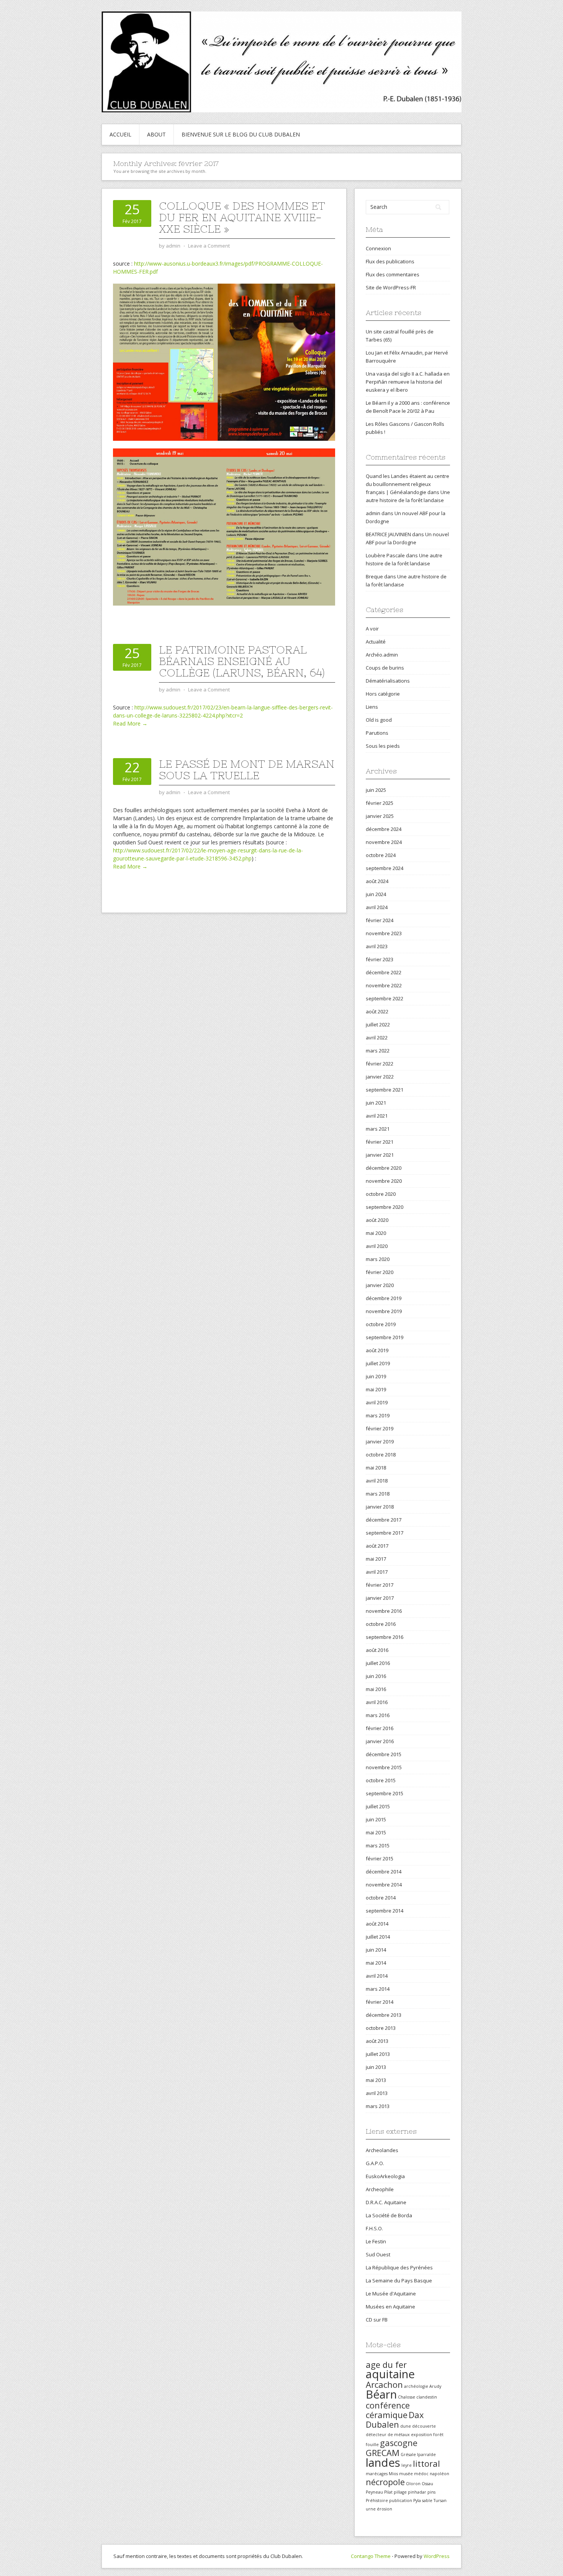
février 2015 (380, 1859)
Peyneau (374, 2492)
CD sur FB (377, 2320)
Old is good (379, 720)
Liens (372, 707)
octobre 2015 (381, 1780)
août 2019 (377, 1350)
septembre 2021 (385, 1090)
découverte (424, 2426)
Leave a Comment (209, 246)
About (156, 134)
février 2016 (380, 1728)
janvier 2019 (380, 1442)
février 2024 (380, 920)
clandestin (427, 2397)
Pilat (388, 2492)
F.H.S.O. (374, 2228)
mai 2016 (376, 1689)
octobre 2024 (381, 855)
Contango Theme (371, 2556)
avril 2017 (377, 1572)
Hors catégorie (383, 694)
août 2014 (377, 1924)
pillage (400, 2492)
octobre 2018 (381, 1455)
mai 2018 (376, 1468)
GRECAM (383, 2453)
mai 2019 (376, 1389)
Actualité (376, 642)
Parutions (377, 733)
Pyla (417, 2500)
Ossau (427, 2484)
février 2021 (380, 1142)
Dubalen (382, 2424)
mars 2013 (378, 2106)
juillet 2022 (378, 1024)
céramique (387, 2415)
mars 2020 (378, 1259)
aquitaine (390, 2374)
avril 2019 (377, 1402)
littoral (426, 2464)
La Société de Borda (389, 2215)
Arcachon (384, 2385)
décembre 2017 (384, 1520)
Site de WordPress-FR (391, 287)
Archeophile (380, 2189)
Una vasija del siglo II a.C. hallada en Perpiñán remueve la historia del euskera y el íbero (408, 382)
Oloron (413, 2484)
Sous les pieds (383, 746)
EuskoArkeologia (385, 2176)
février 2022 (380, 1064)
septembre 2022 (385, 998)
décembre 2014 (384, 1872)
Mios (393, 2474)
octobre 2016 (381, 1624)
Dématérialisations (388, 681)
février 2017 (380, 1585)
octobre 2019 (381, 1324)
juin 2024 (376, 894)
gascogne (399, 2443)
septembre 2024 (385, 868)
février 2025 (380, 803)
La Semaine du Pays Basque (399, 2280)
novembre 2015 (384, 1767)
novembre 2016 (384, 1611)
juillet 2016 (378, 1663)
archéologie (416, 2386)
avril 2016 (377, 1702)
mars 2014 (378, 1989)
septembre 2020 (385, 1207)
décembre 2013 (384, 2015)
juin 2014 (376, 1950)
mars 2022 (378, 1051)
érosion (385, 2509)
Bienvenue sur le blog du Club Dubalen (241, 134)
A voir (372, 629)
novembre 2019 (384, 1311)
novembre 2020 (384, 1181)
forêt (438, 2435)
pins (431, 2492)
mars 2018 (378, 1494)
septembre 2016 (385, 1637)
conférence (388, 2405)
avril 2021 (377, 1116)
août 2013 (377, 2041)
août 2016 (377, 1650)
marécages (377, 2474)
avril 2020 (377, 1246)
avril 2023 (377, 946)
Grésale (408, 2455)
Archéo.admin (382, 655)
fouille (372, 2445)
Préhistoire (377, 2500)
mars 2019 (378, 1415)
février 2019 (380, 1428)
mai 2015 (376, 1832)
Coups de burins (385, 668)
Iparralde (426, 2455)
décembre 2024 (384, 829)
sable (427, 2500)
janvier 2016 (380, 1741)
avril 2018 (377, 1481)
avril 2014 (377, 1976)
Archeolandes (382, 2150)
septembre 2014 (385, 1911)
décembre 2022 (384, 972)
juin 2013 (376, 2067)
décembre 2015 (384, 1754)
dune (406, 2426)
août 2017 (377, 1546)
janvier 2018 (380, 1507)
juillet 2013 (378, 2054)
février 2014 (380, 2002)
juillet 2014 (378, 1937)
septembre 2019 (385, 1337)
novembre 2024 (384, 842)
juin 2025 (376, 790)
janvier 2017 (380, 1598)
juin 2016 (376, 1676)
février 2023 (380, 959)
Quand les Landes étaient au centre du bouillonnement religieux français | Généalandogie (408, 484)
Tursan (440, 2500)
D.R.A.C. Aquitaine (386, 2202)
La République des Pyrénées (399, 2267)
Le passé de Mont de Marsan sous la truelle (247, 770)
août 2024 (377, 881)
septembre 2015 (385, 1793)
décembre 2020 (384, 1168)
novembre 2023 (384, 933)
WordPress (437, 2556)
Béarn (381, 2394)
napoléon (439, 2474)
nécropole (385, 2482)
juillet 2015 (378, 1806)
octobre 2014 (381, 1898)
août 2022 (377, 1011)
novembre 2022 (384, 985)
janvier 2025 (380, 816)
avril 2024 (377, 907)
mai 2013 (376, 2080)
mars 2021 (378, 1129)
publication (401, 2500)
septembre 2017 (385, 1533)
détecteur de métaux (388, 2435)
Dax (416, 2415)
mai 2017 (376, 1559)
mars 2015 (378, 1845)
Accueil (120, 134)
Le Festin (376, 2241)
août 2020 (377, 1220)
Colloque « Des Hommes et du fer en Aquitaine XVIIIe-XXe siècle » (242, 217)
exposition (421, 2435)
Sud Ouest (378, 2254)
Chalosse (407, 2397)
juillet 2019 (378, 1363)
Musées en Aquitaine (390, 2307)
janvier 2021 (380, 1155)
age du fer (386, 2365)
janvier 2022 (380, 1077)
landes (383, 2463)
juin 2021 (376, 1103)
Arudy (435, 2386)
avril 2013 (377, 2093)
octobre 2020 (381, 1194)
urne (371, 2509)
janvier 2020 (380, 1285)
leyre (407, 2465)
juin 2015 (376, 1819)
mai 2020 (376, 1233)
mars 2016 (378, 1715)
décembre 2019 (384, 1298)
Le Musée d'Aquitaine (391, 2294)
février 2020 (380, 1272)
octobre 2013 (381, 2028)
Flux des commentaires (393, 274)
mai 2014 (376, 1963)
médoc (421, 2474)
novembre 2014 (384, 1885)
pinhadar (417, 2492)
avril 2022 (377, 1038)
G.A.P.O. (375, 2163)
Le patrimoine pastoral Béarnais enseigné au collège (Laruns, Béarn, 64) (242, 661)
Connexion (378, 248)
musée (406, 2474)
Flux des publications (390, 261)
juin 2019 (376, 1376)
